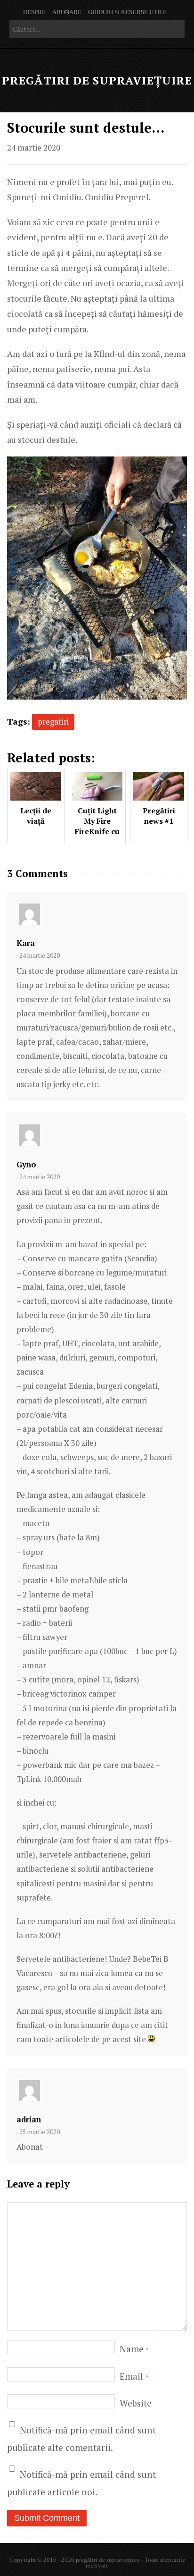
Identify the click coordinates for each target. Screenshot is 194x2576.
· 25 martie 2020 (38, 2132)
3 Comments (37, 874)
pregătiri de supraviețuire (97, 80)
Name (134, 2349)
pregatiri (53, 722)
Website (136, 2403)
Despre (34, 12)
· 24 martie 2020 (38, 955)
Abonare (67, 12)
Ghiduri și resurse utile (127, 12)
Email (134, 2376)
